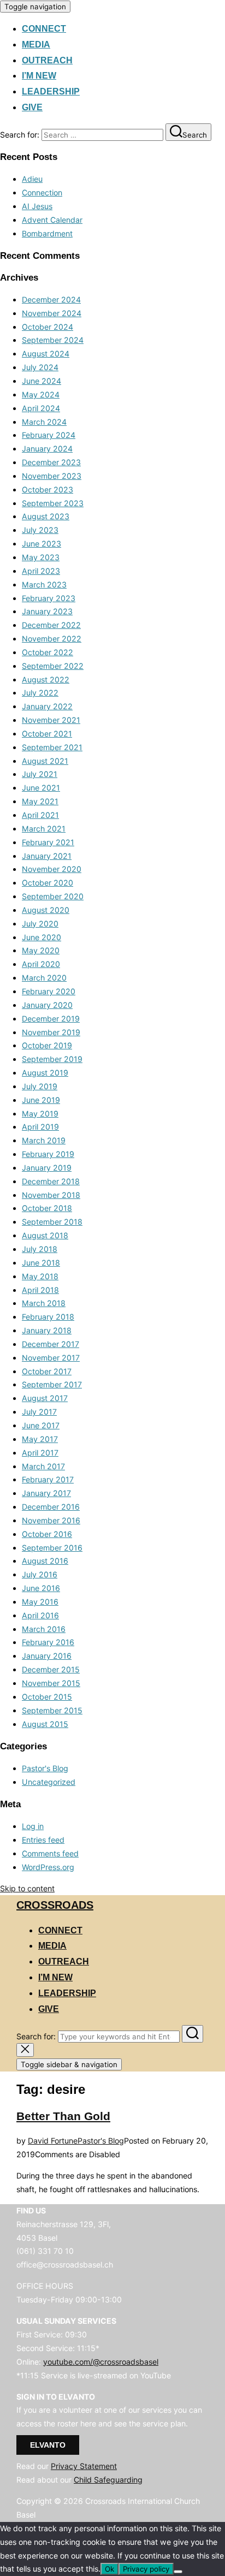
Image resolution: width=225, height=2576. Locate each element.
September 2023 (53, 503)
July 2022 (40, 693)
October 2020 (48, 883)
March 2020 (44, 978)
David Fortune (53, 2141)
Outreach (47, 60)
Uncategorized (49, 1782)
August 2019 (45, 1073)
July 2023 (40, 530)
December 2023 (51, 462)
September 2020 (53, 896)
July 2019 (40, 1086)
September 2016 (52, 1548)
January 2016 (47, 1656)
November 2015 (51, 1683)
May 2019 (40, 1114)
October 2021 (47, 734)
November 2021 (51, 720)
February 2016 (48, 1642)
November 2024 (52, 313)
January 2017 (46, 1493)
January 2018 (47, 1330)
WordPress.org (48, 1867)
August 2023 (46, 516)
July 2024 (40, 367)
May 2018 (40, 1276)
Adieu (32, 179)
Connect (44, 29)
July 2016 (40, 1574)
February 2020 (49, 991)
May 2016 (40, 1602)
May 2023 (41, 557)
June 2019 (41, 1100)
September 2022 (53, 666)
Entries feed (43, 1840)
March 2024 (44, 422)
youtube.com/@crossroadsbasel (101, 2362)
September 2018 (52, 1222)
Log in (33, 1826)
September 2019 (52, 1059)
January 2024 (47, 449)
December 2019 (51, 1019)
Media (36, 44)
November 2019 (51, 1032)
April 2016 (40, 1615)
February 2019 (48, 1154)
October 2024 (48, 327)
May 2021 (40, 801)
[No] (178, 2572)
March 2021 (44, 829)
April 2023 (41, 571)
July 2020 (40, 924)
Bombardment (47, 233)
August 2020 (46, 910)
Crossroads (55, 1905)
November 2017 (51, 1358)
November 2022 (52, 639)
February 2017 (48, 1479)
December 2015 (51, 1669)
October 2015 (47, 1697)
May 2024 (41, 394)
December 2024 (51, 299)
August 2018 (45, 1235)
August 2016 (45, 1561)
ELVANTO (48, 2445)
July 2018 (40, 1249)
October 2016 (47, 1534)
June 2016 (41, 1588)
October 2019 (47, 1045)
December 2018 (51, 1181)
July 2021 (40, 774)
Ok (109, 2569)
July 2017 (39, 1412)
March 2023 (44, 584)
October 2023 (48, 489)
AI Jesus (37, 206)
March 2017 (43, 1466)
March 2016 (44, 1629)
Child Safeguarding (108, 2480)
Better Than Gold (63, 2116)
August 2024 (46, 354)
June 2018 (41, 1263)
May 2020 (41, 950)
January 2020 (47, 1005)
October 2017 (47, 1371)
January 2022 (47, 706)
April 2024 (41, 408)
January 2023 (47, 611)
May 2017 (40, 1439)
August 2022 (46, 679)
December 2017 (51, 1344)
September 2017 (52, 1384)
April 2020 (41, 964)
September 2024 (53, 340)
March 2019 (44, 1140)
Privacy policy (146, 2569)
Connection (42, 192)
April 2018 (40, 1290)
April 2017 (40, 1453)
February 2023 (49, 598)
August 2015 (45, 1724)
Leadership (51, 91)
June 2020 (42, 937)
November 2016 (51, 1520)
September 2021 (52, 747)
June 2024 (42, 381)
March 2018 (44, 1303)
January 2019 (47, 1168)
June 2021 (41, 788)
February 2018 (48, 1317)
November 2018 (51, 1195)
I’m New (39, 76)
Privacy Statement (84, 2466)
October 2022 (48, 652)
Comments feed (50, 1853)
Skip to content (27, 1888)
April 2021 (40, 815)
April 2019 (40, 1127)
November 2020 (52, 869)
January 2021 (47, 856)
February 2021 (48, 842)
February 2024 (49, 435)
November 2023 (52, 476)
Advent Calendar (52, 220)
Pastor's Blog (45, 1768)
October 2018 (47, 1208)
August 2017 (45, 1398)
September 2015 (52, 1710)
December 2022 (51, 625)
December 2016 (51, 1507)
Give (32, 107)
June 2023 (42, 544)
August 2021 (45, 761)
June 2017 (41, 1425)
